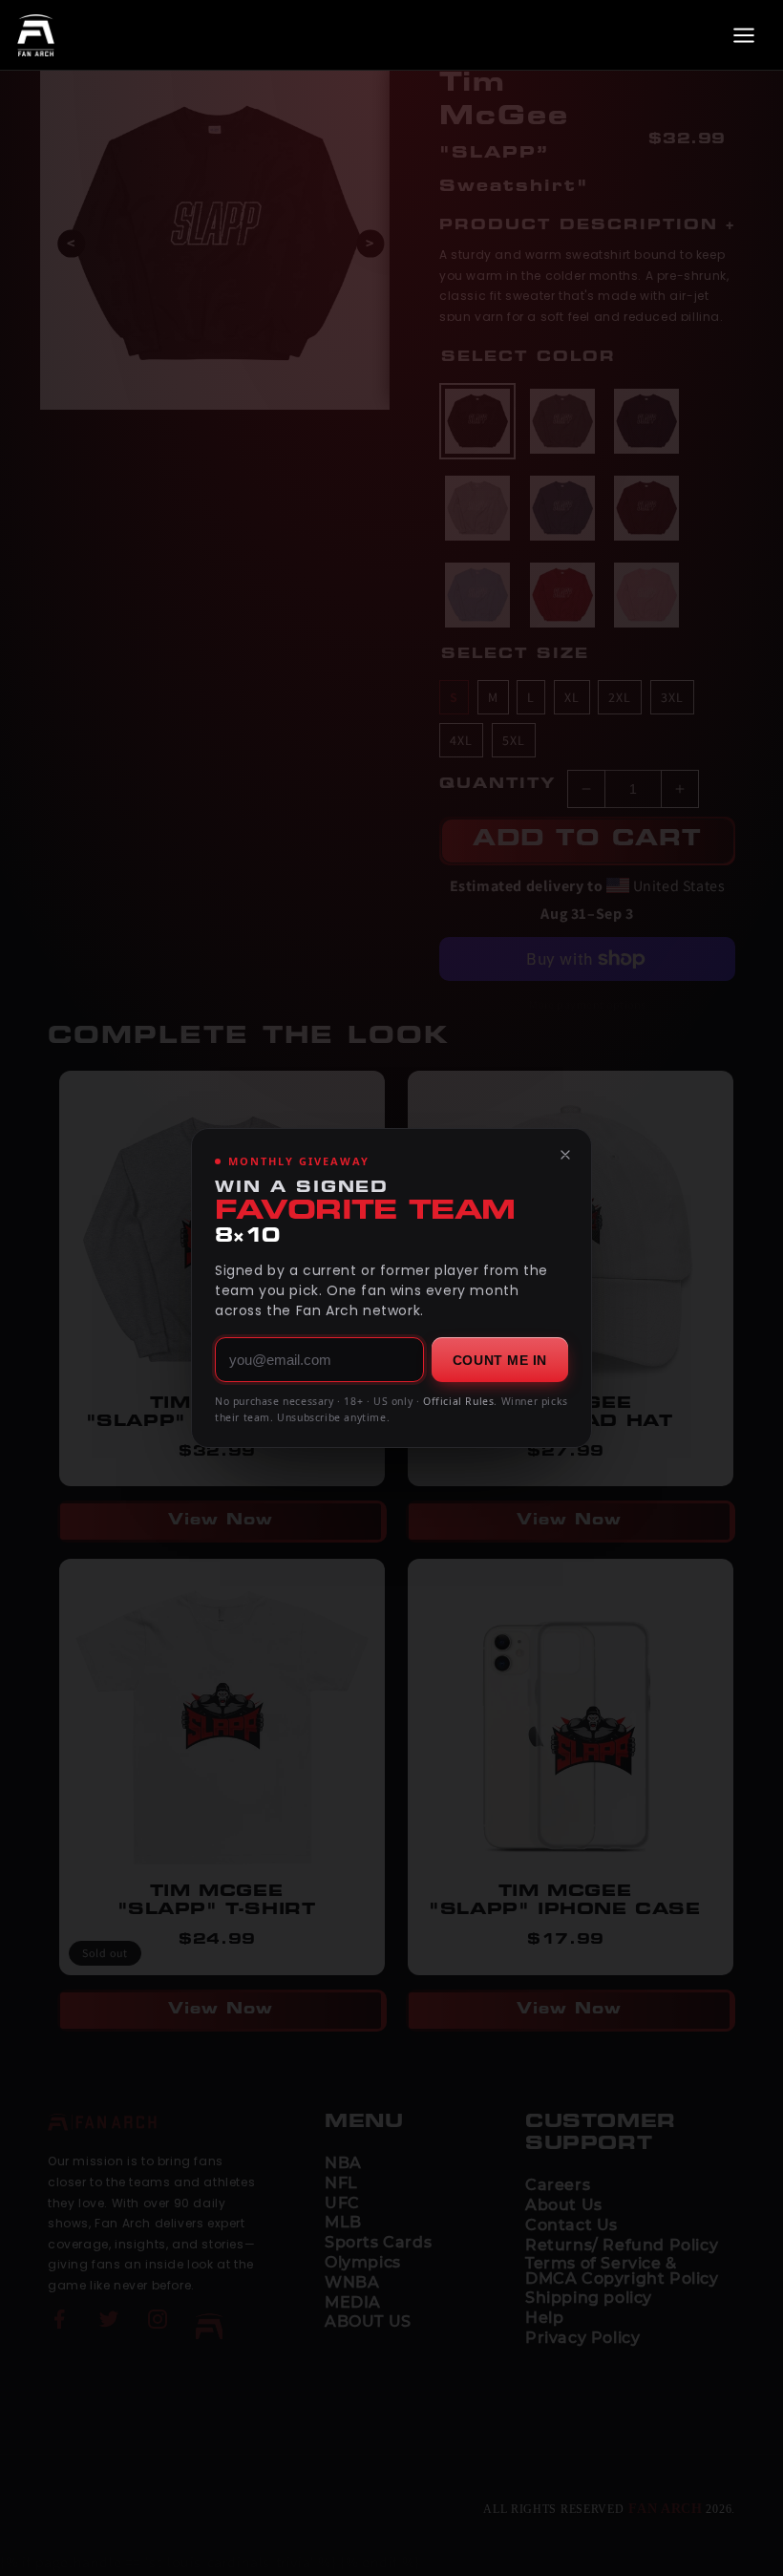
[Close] (565, 1155)
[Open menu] (744, 35)
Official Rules (458, 1401)
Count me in (500, 1360)
